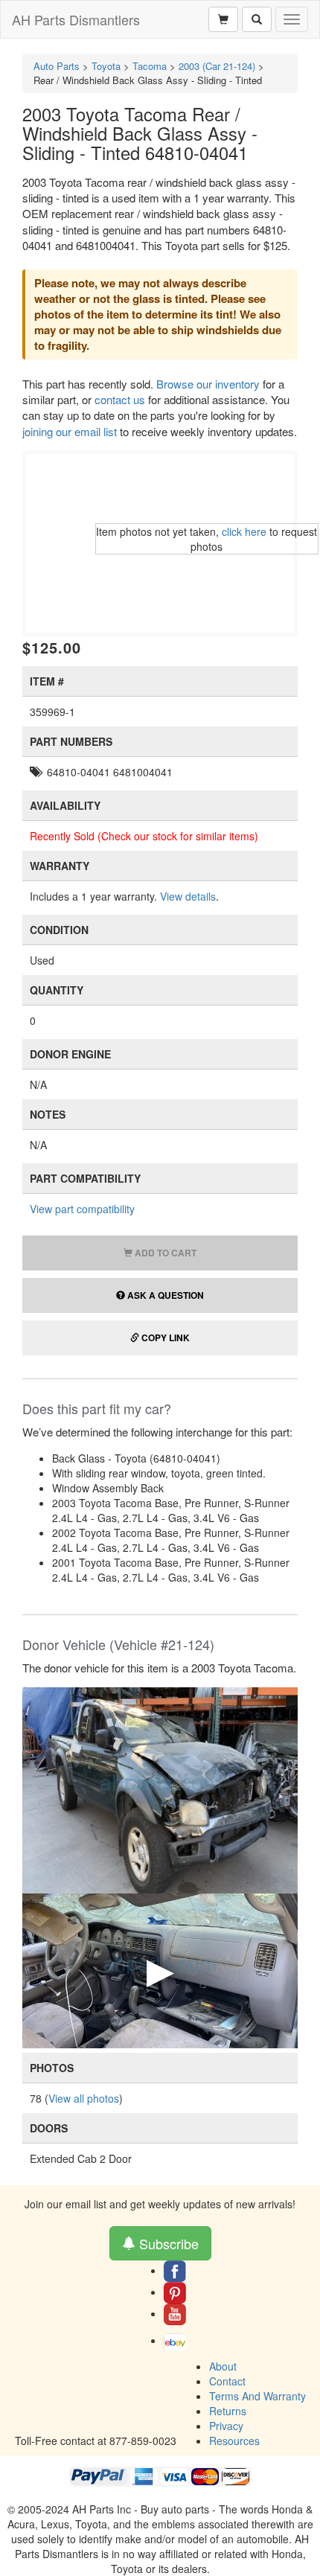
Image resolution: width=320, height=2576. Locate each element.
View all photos (84, 2098)
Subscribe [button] (167, 2243)
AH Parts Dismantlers (76, 19)
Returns (228, 2411)
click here (244, 531)
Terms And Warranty (257, 2396)
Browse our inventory (208, 384)
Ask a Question (164, 1295)
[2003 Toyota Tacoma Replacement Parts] (160, 1789)
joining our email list (70, 431)
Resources (234, 2441)
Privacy (226, 2426)
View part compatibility (82, 1209)
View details (188, 896)
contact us (120, 399)
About (223, 2366)
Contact (227, 2381)
